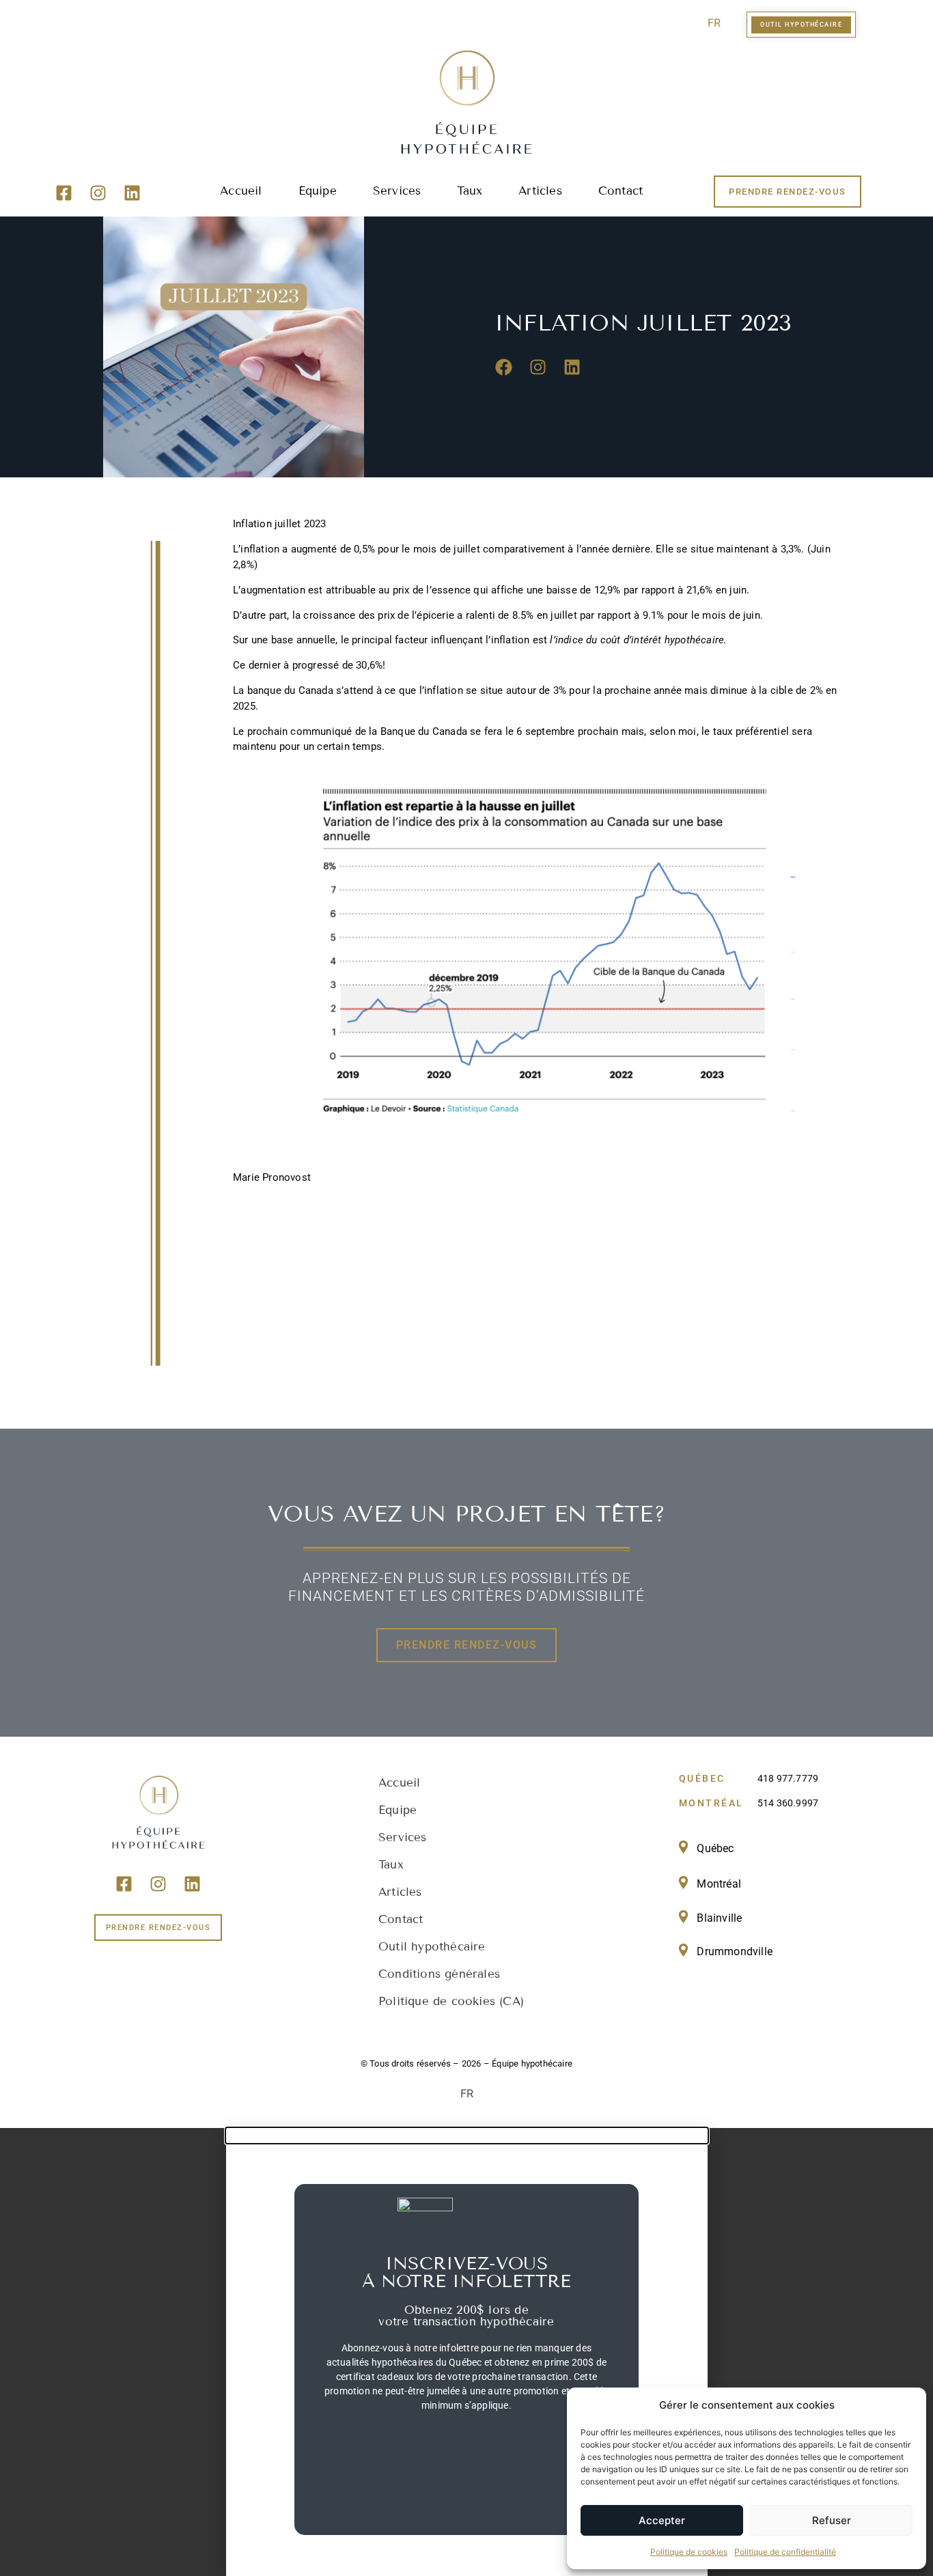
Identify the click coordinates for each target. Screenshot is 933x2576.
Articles (540, 191)
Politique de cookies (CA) (451, 2001)
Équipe (318, 191)
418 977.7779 (788, 1778)
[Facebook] (504, 367)
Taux (470, 191)
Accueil (241, 191)
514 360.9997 (788, 1803)
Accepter (662, 2520)
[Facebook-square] (64, 193)
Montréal (719, 1884)
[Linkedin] (133, 193)
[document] (466, 2352)
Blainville (719, 1918)
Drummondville (735, 1951)
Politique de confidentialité (785, 2552)
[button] (467, 2136)
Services (397, 191)
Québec (715, 1848)
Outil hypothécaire (432, 1947)
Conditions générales (439, 1974)
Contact (621, 191)
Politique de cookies (689, 2552)
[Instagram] (98, 193)
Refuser (832, 2520)
